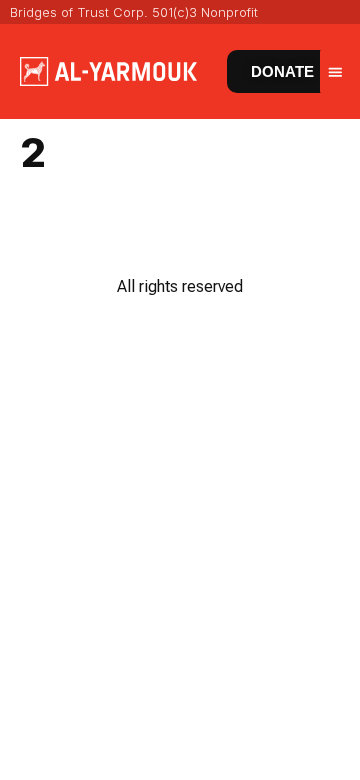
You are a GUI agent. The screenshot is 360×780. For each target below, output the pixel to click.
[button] (335, 71)
